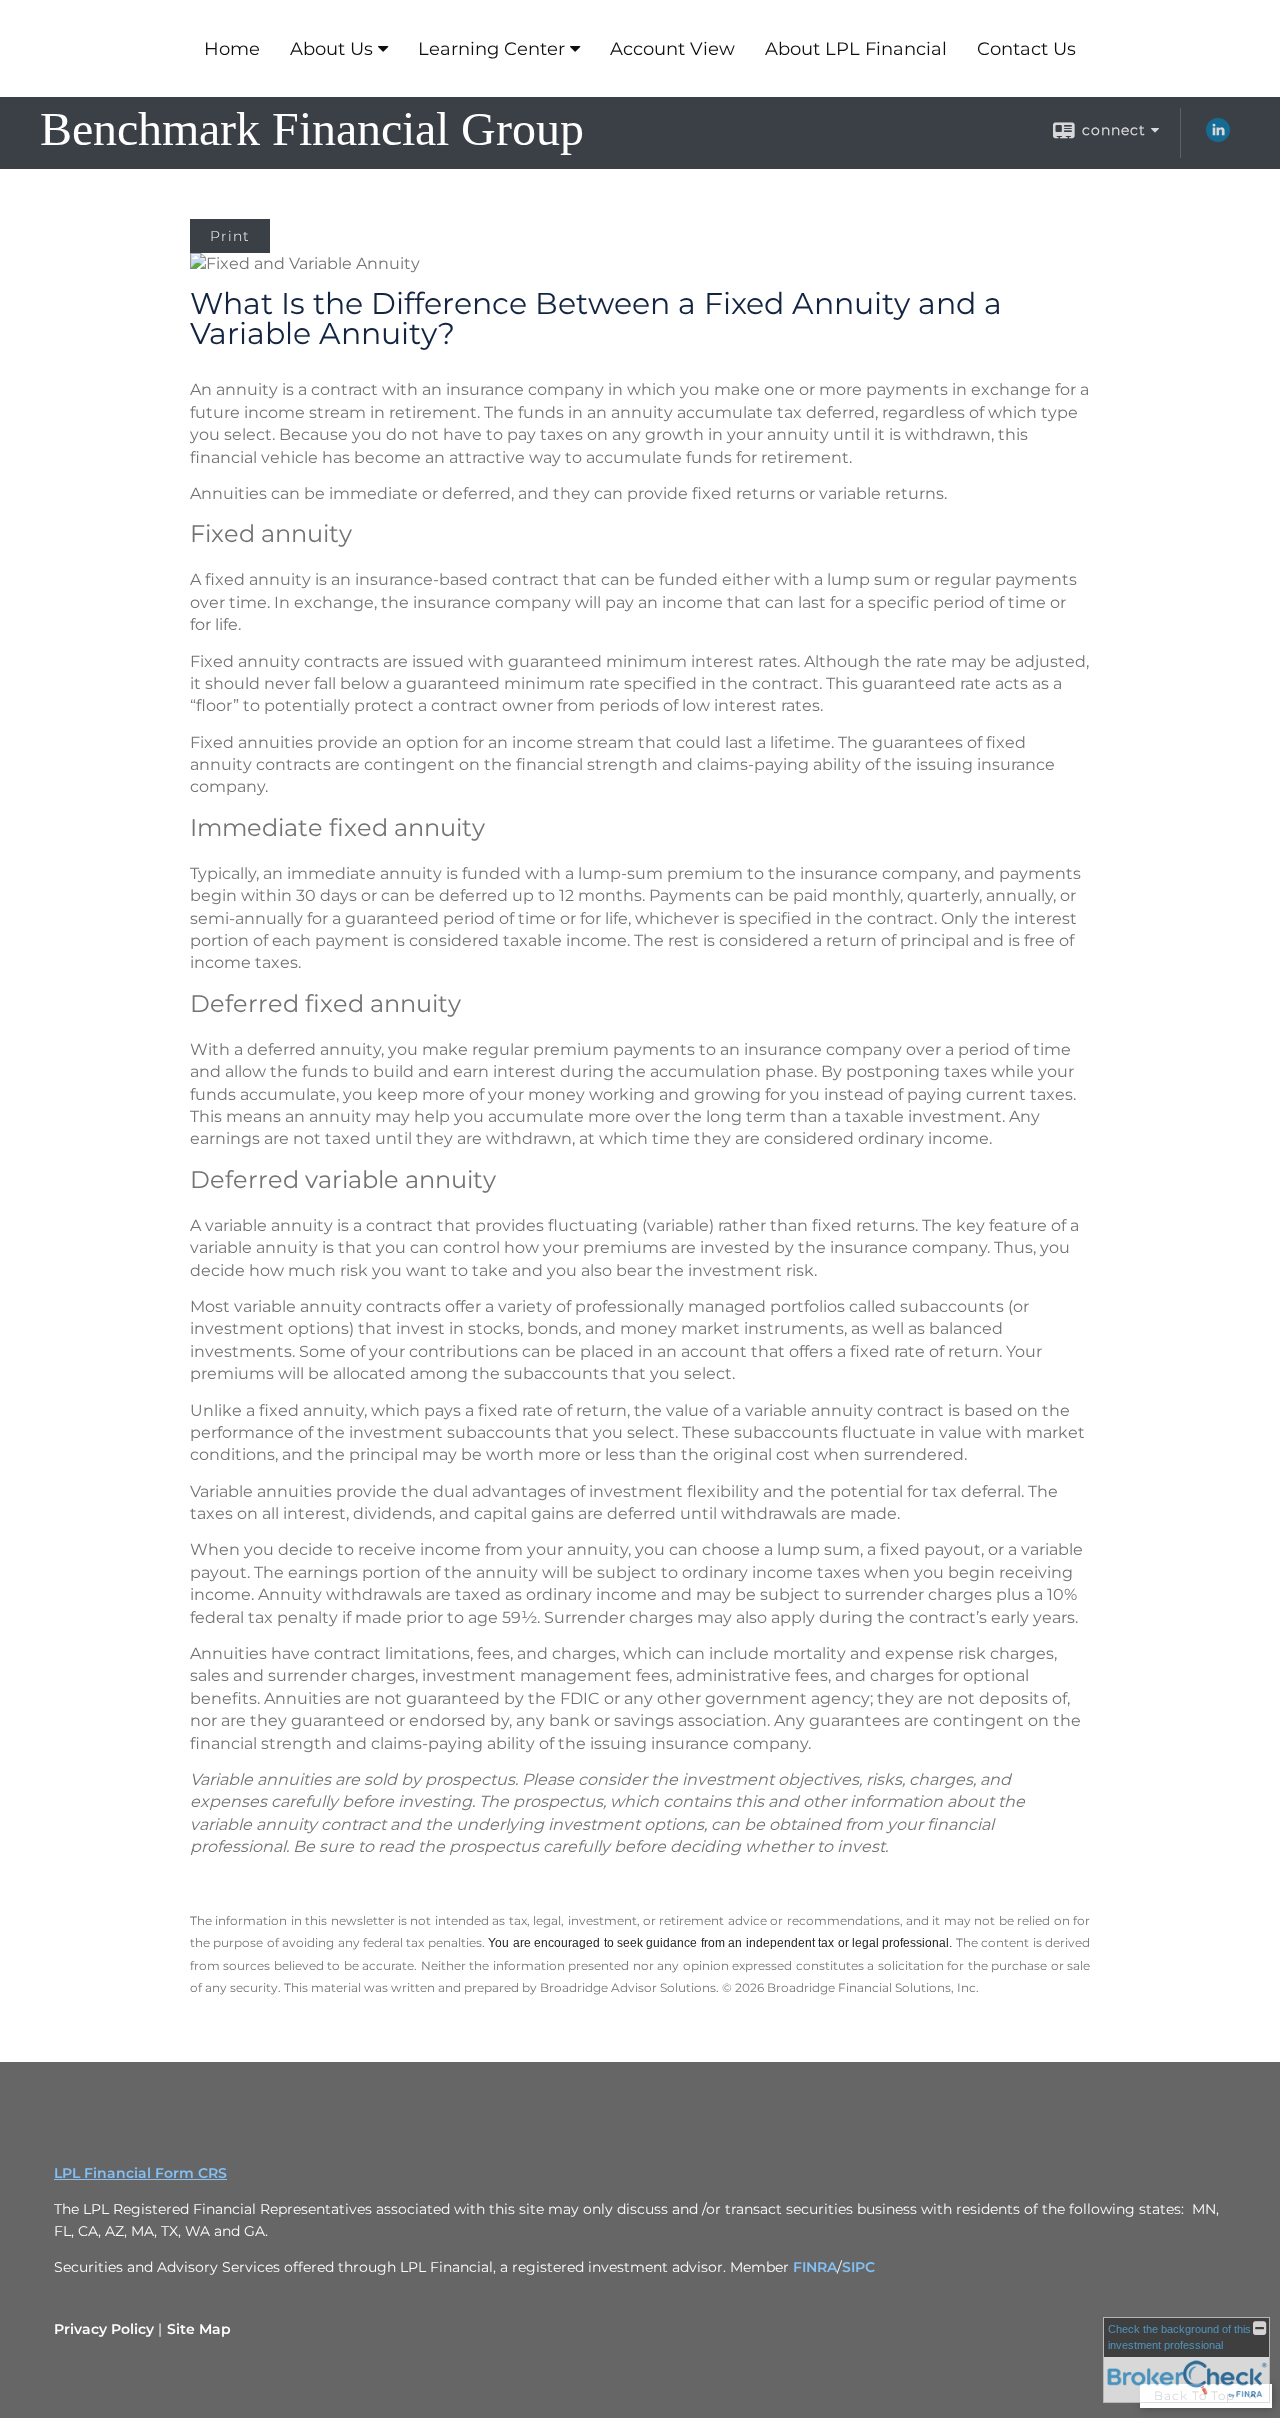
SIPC (858, 2267)
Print (230, 236)
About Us (331, 49)
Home (232, 49)
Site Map (199, 2329)
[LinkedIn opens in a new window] (1218, 137)
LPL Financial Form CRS (140, 2173)
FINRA (815, 2267)
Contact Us (1026, 49)
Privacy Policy (104, 2329)
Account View (672, 49)
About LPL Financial (856, 49)
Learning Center (491, 49)
